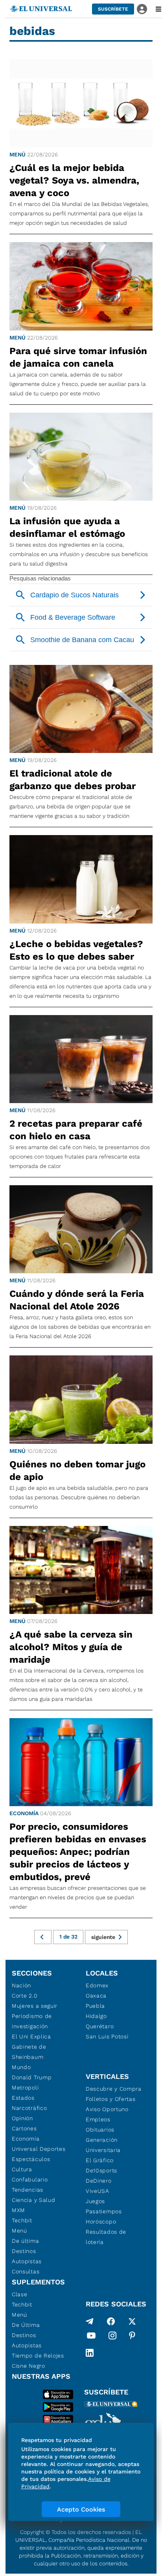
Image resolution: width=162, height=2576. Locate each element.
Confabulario (30, 2179)
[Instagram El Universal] (112, 2337)
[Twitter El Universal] (132, 2321)
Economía (24, 1813)
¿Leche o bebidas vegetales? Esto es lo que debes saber (76, 950)
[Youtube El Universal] (91, 2337)
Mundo (21, 2067)
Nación (21, 1985)
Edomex (97, 1985)
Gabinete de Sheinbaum (29, 2052)
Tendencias (28, 2190)
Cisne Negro (29, 2366)
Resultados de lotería (106, 2237)
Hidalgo (96, 2016)
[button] (113, 9)
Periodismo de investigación (32, 2021)
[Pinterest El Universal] (132, 2337)
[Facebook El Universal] (111, 2321)
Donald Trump (32, 2077)
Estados (23, 2098)
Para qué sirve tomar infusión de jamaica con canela (78, 357)
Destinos (24, 2251)
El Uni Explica (31, 2036)
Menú (17, 154)
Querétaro (100, 2026)
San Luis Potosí (107, 2036)
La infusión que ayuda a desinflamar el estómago (67, 527)
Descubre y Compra (114, 2089)
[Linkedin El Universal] (90, 2353)
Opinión (22, 2118)
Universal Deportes (39, 2149)
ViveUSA (98, 2191)
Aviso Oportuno (107, 2109)
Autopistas (27, 2261)
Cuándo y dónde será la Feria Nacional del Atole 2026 (77, 1300)
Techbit (22, 2220)
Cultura (22, 2169)
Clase (20, 2294)
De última (25, 2241)
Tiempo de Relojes (38, 2356)
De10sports (101, 2170)
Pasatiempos (104, 2211)
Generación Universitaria (103, 2145)
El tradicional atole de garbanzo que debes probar (73, 780)
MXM (18, 2210)
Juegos (95, 2201)
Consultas (26, 2271)
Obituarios (100, 2130)
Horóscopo (101, 2222)
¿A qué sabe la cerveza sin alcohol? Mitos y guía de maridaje (71, 1647)
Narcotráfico (29, 2108)
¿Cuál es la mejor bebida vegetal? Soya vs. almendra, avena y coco (74, 180)
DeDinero (99, 2181)
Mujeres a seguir (35, 2006)
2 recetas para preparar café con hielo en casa (76, 1130)
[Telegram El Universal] (90, 2321)
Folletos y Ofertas (111, 2099)
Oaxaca (96, 1996)
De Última (26, 2325)
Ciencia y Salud (34, 2200)
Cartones (24, 2128)
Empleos (98, 2119)
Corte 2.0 (25, 1996)
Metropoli (25, 2088)
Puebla (95, 2006)
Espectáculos (31, 2159)
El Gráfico (100, 2160)
